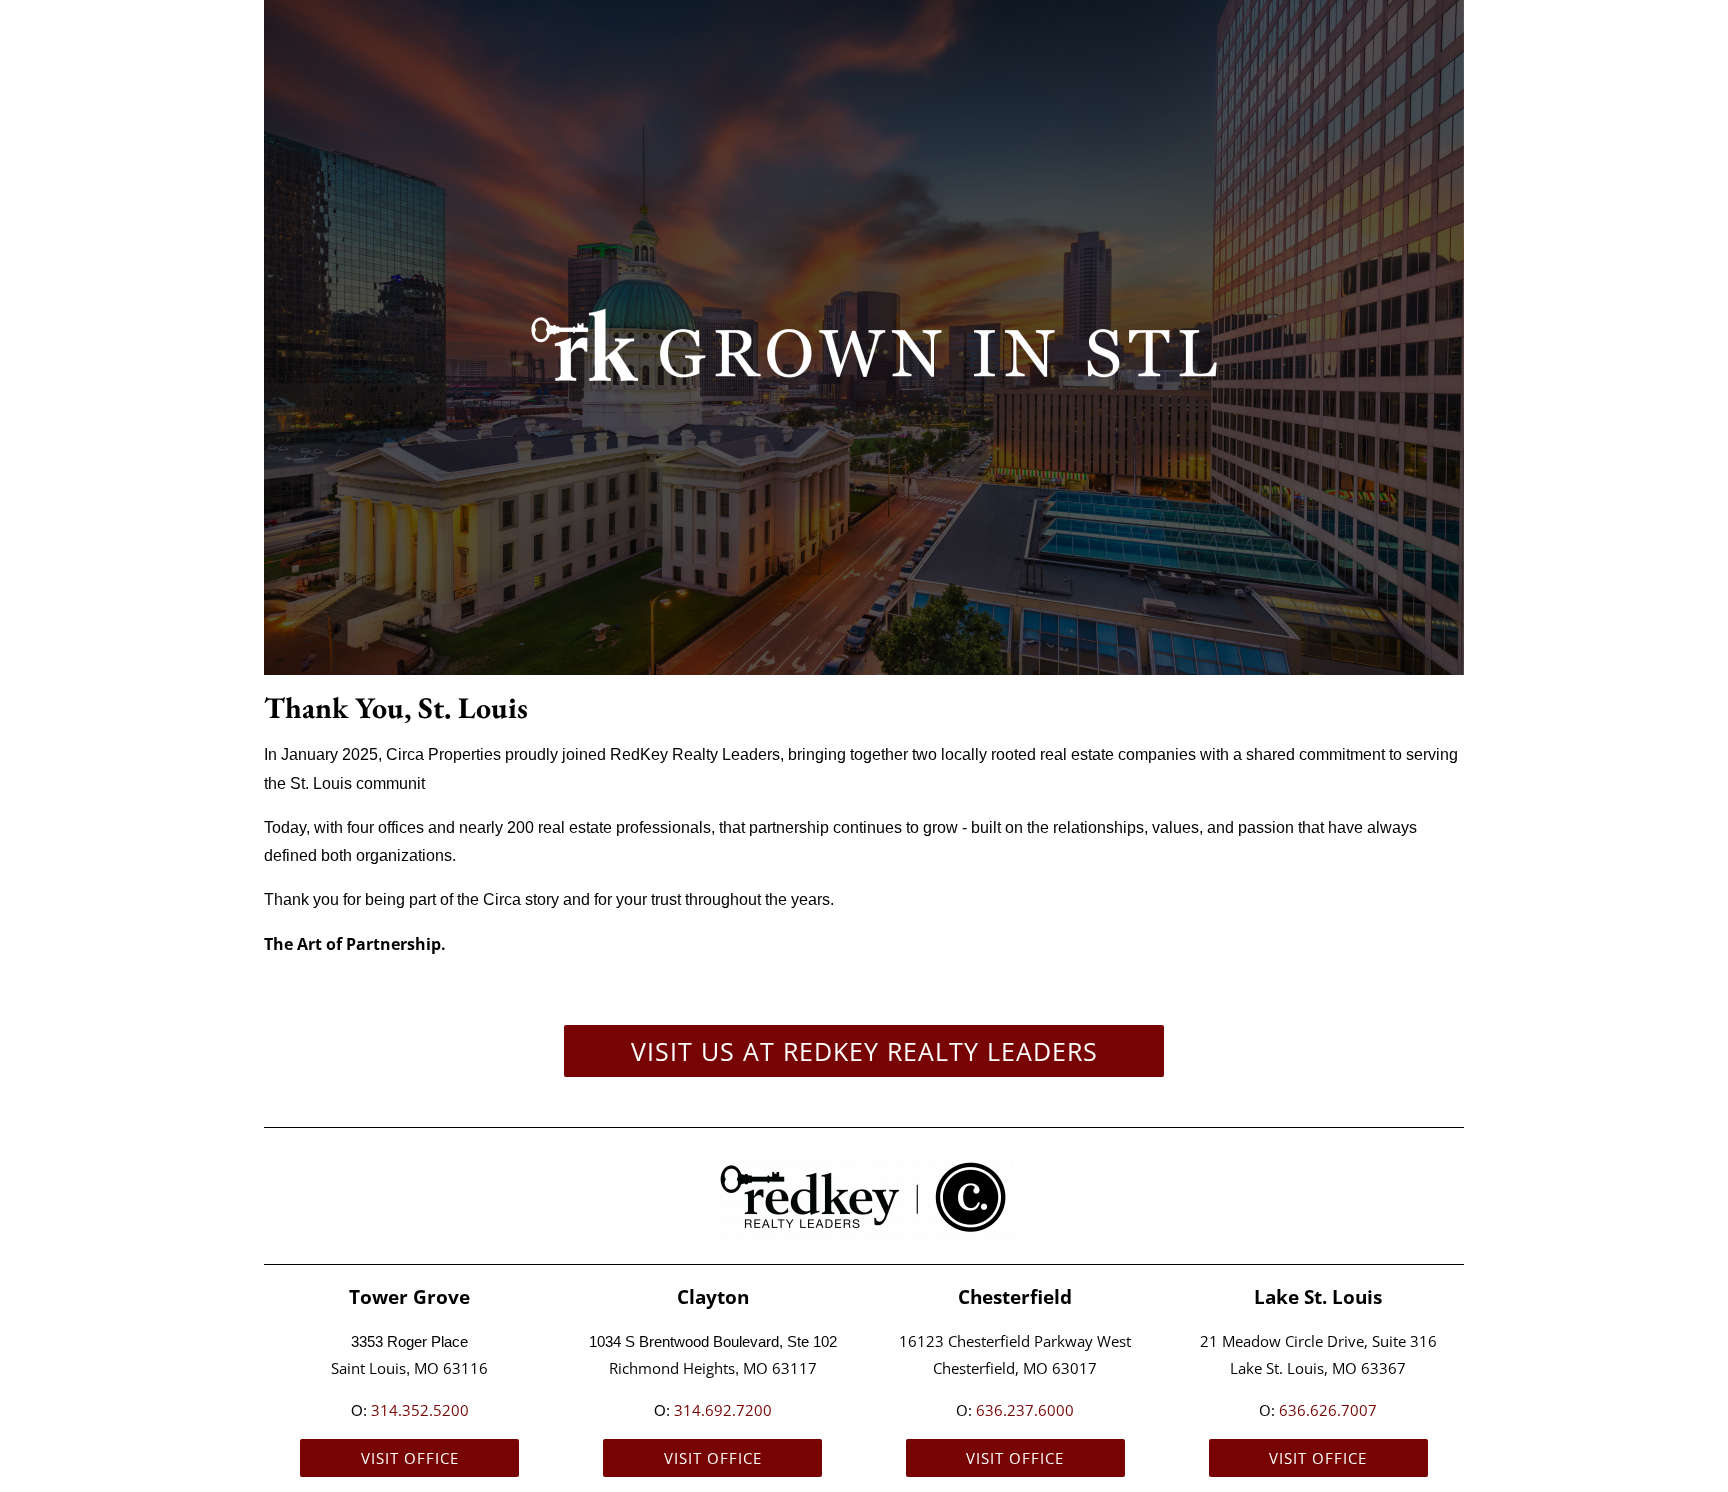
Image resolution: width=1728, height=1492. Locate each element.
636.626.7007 (1328, 1410)
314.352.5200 (420, 1410)
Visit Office (410, 1458)
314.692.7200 (723, 1410)
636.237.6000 (1025, 1410)
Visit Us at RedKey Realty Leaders (864, 1051)
